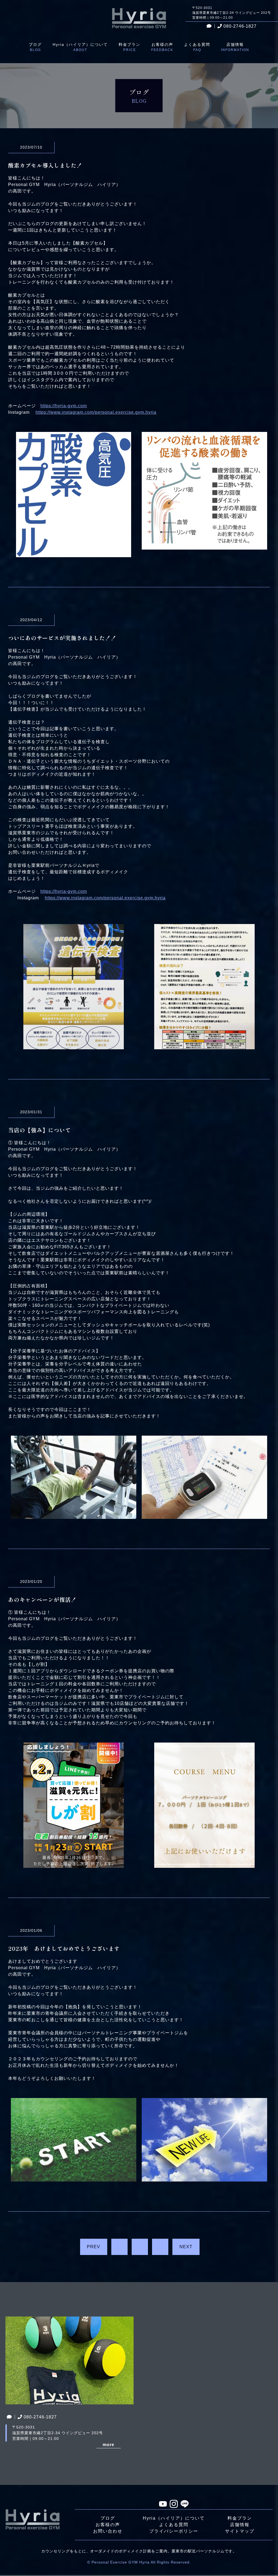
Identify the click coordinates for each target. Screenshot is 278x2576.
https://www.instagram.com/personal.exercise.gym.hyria (96, 412)
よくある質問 (174, 2525)
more (108, 2445)
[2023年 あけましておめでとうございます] (74, 2178)
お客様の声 (108, 2525)
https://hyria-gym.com (64, 406)
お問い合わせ (108, 2531)
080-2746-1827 (240, 26)
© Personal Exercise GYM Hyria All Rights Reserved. (139, 2562)
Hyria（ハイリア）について (174, 2518)
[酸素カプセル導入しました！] (74, 554)
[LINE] (185, 2504)
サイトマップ (240, 2531)
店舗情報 (240, 2525)
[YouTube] (163, 2505)
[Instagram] (174, 2505)
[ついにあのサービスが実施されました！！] (74, 1046)
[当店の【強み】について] (74, 1515)
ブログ (108, 2518)
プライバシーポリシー (174, 2531)
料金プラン (240, 2518)
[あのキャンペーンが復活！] (74, 1864)
